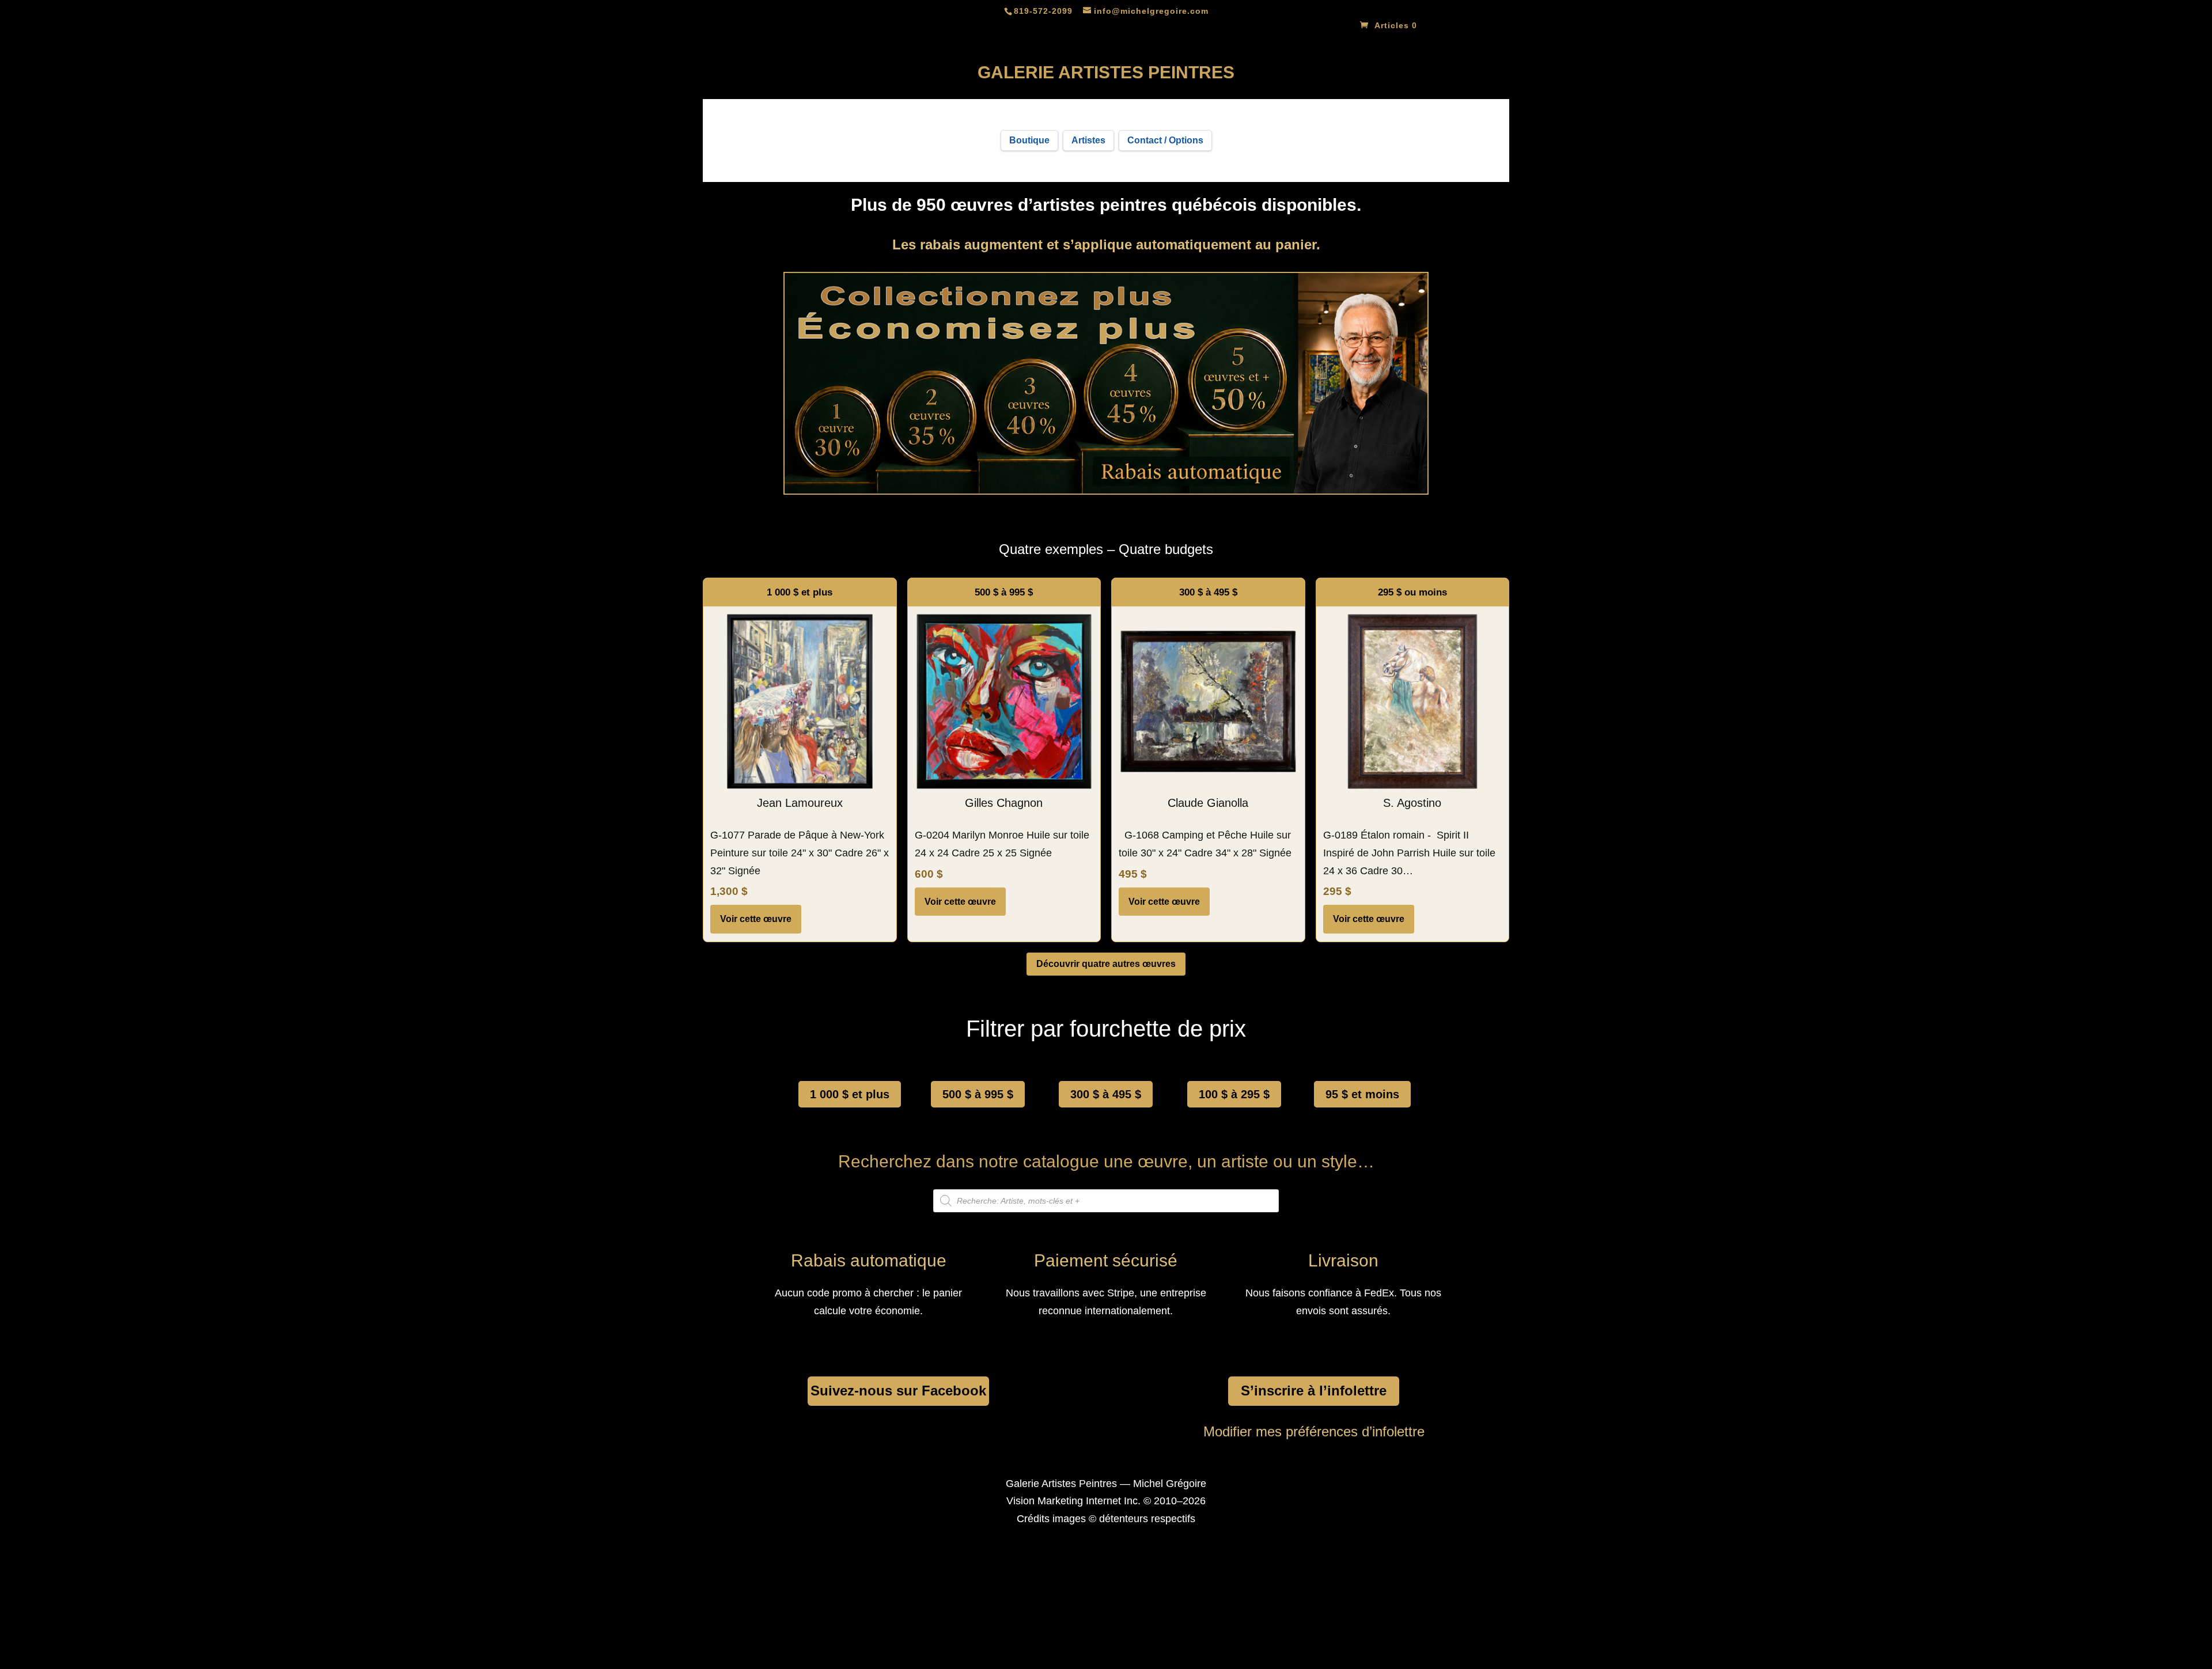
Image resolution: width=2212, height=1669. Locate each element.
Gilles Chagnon (1004, 803)
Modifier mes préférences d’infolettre (1314, 1431)
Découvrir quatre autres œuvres (1106, 964)
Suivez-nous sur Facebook (898, 1391)
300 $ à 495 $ (1106, 1094)
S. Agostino (1412, 803)
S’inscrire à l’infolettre (1314, 1391)
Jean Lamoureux (800, 803)
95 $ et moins (1362, 1094)
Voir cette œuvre (756, 919)
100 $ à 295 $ (1234, 1094)
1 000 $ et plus (850, 1094)
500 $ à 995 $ (978, 1094)
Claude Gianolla (1208, 803)
